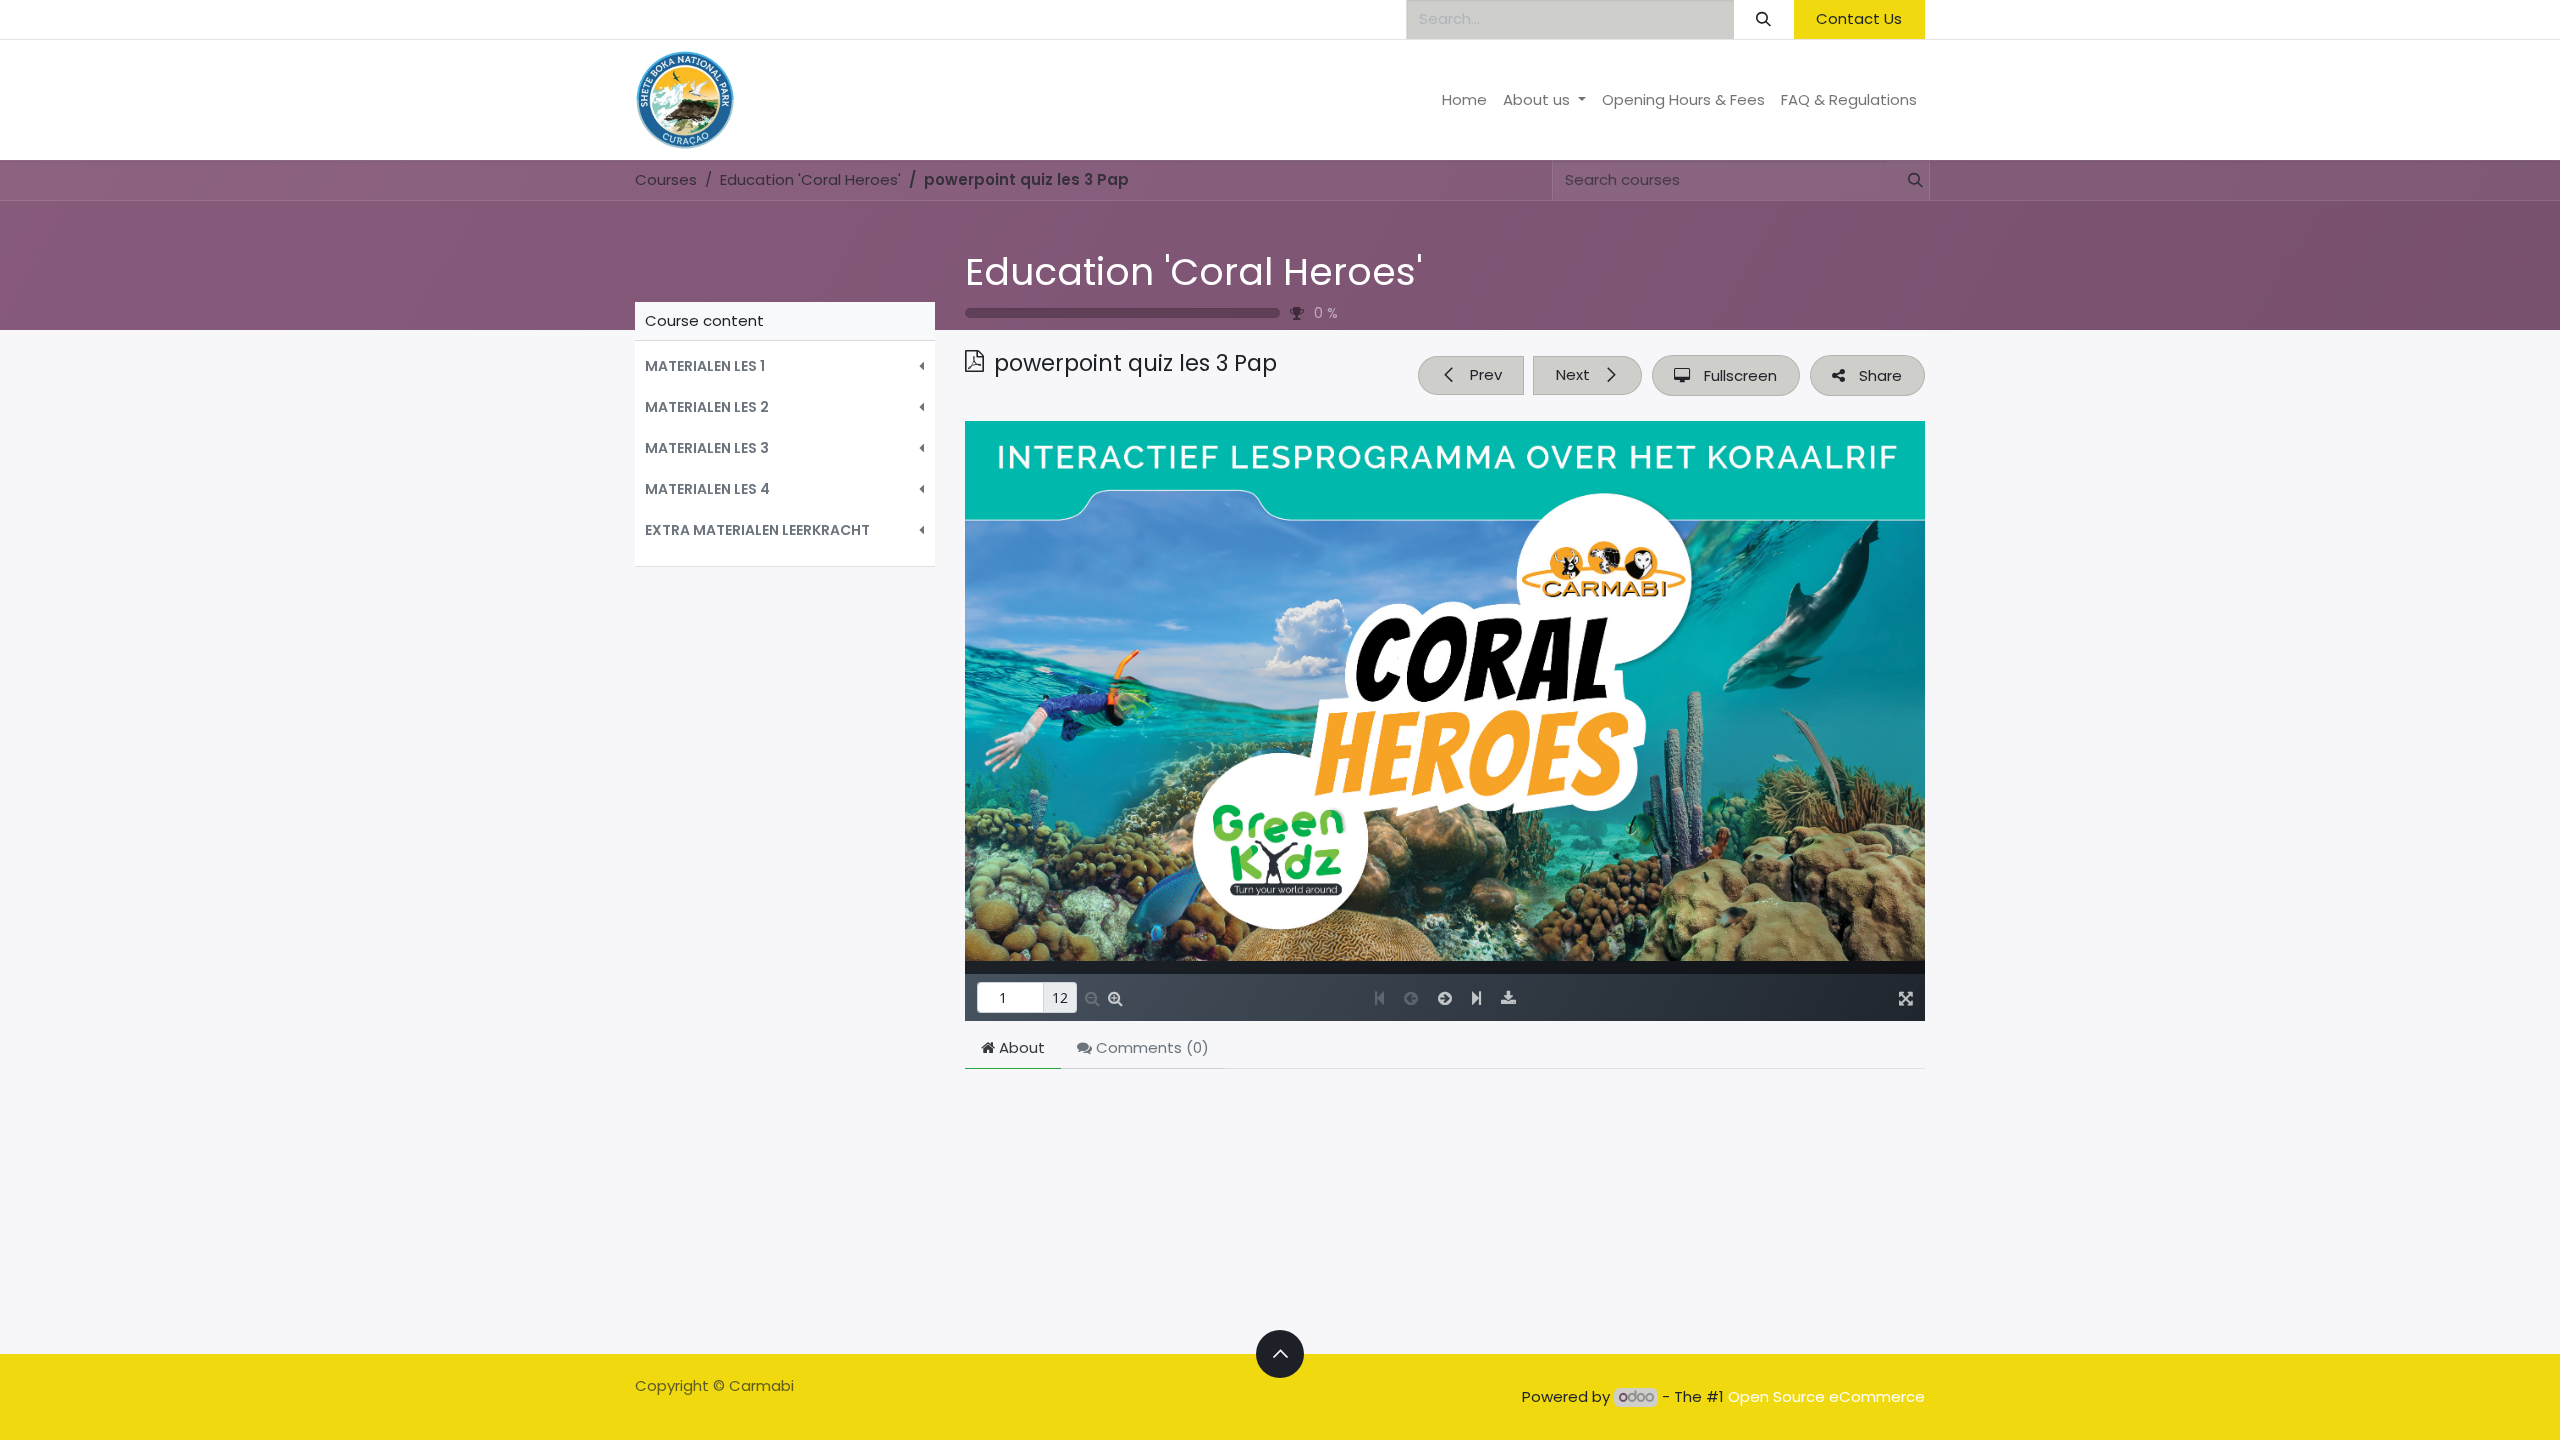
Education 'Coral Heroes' (1193, 272)
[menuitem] (1464, 100)
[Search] (1764, 19)
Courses (666, 179)
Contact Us (1859, 18)
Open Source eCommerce (1826, 1396)
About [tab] (1020, 1047)
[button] (785, 366)
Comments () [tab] (1150, 1047)
